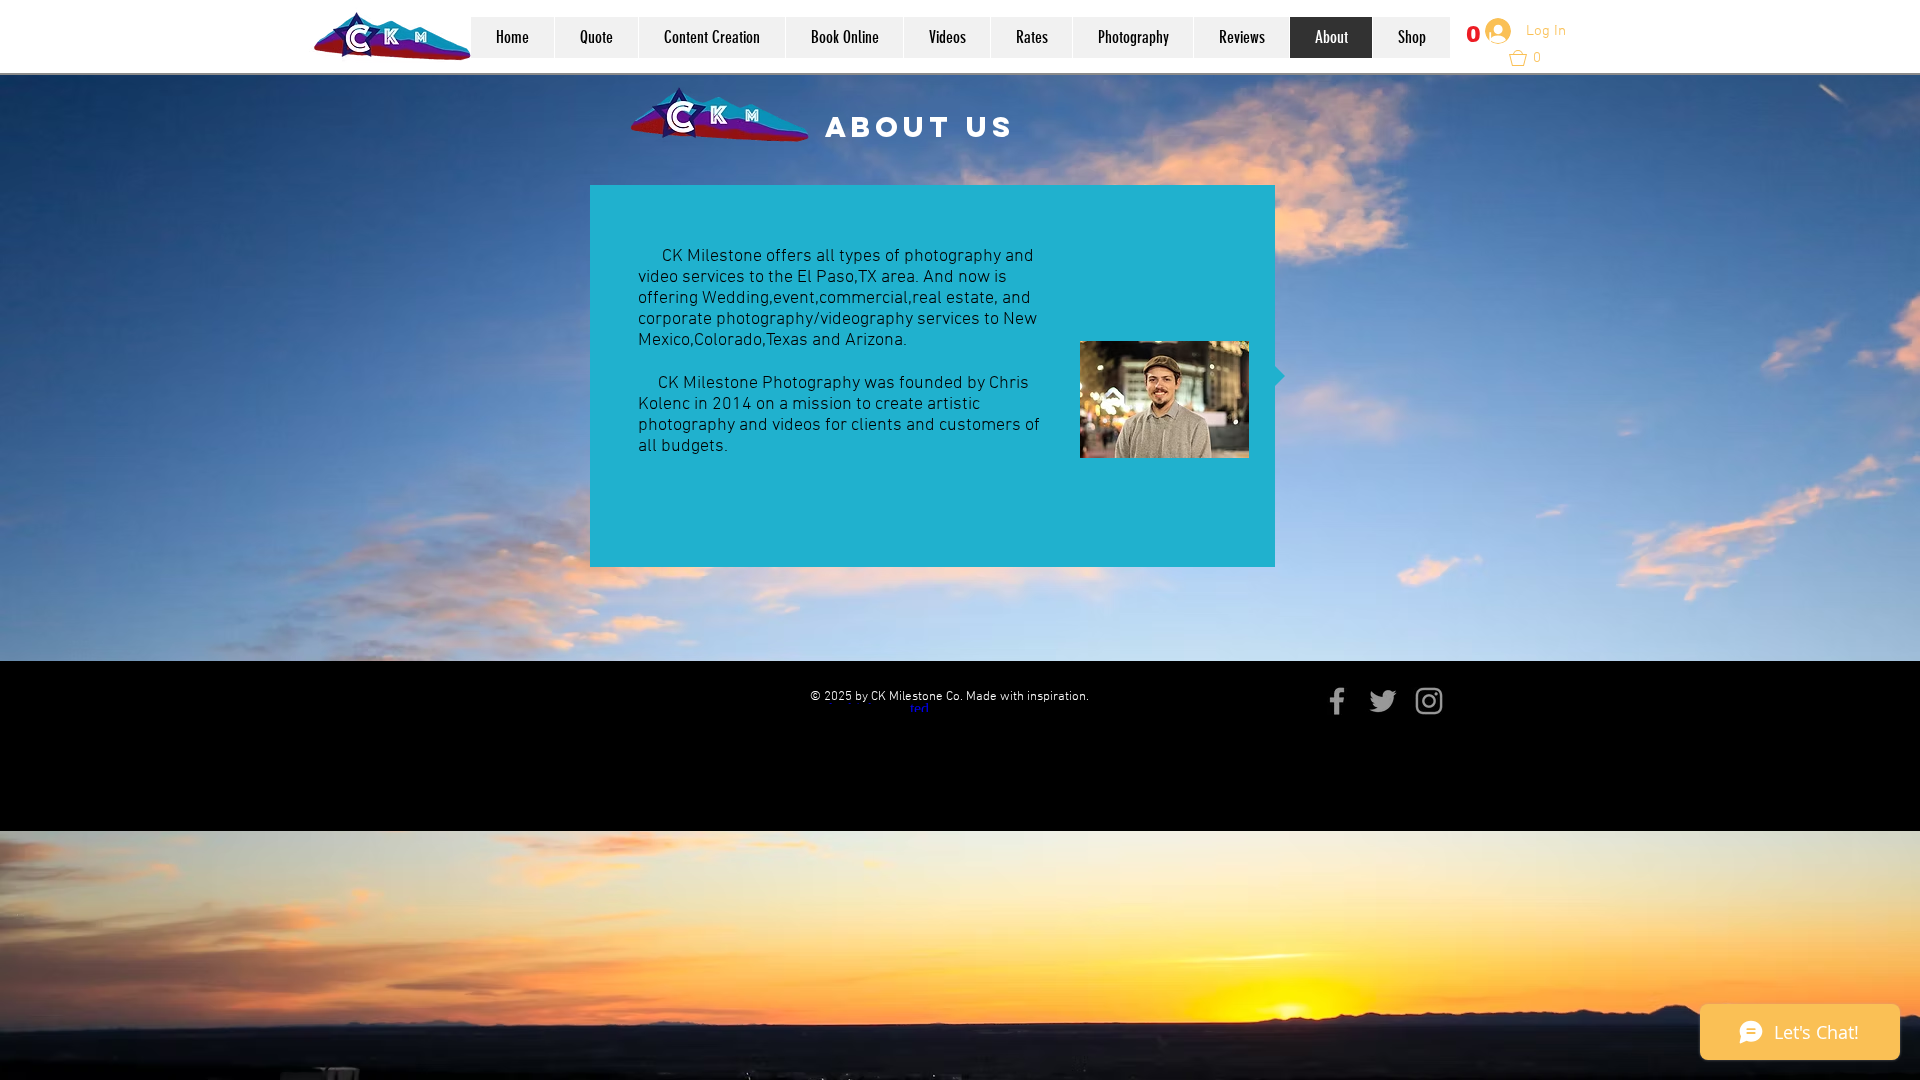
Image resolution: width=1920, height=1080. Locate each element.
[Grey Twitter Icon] (1383, 701)
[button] (1474, 45)
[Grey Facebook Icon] (1337, 701)
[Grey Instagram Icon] (1429, 701)
